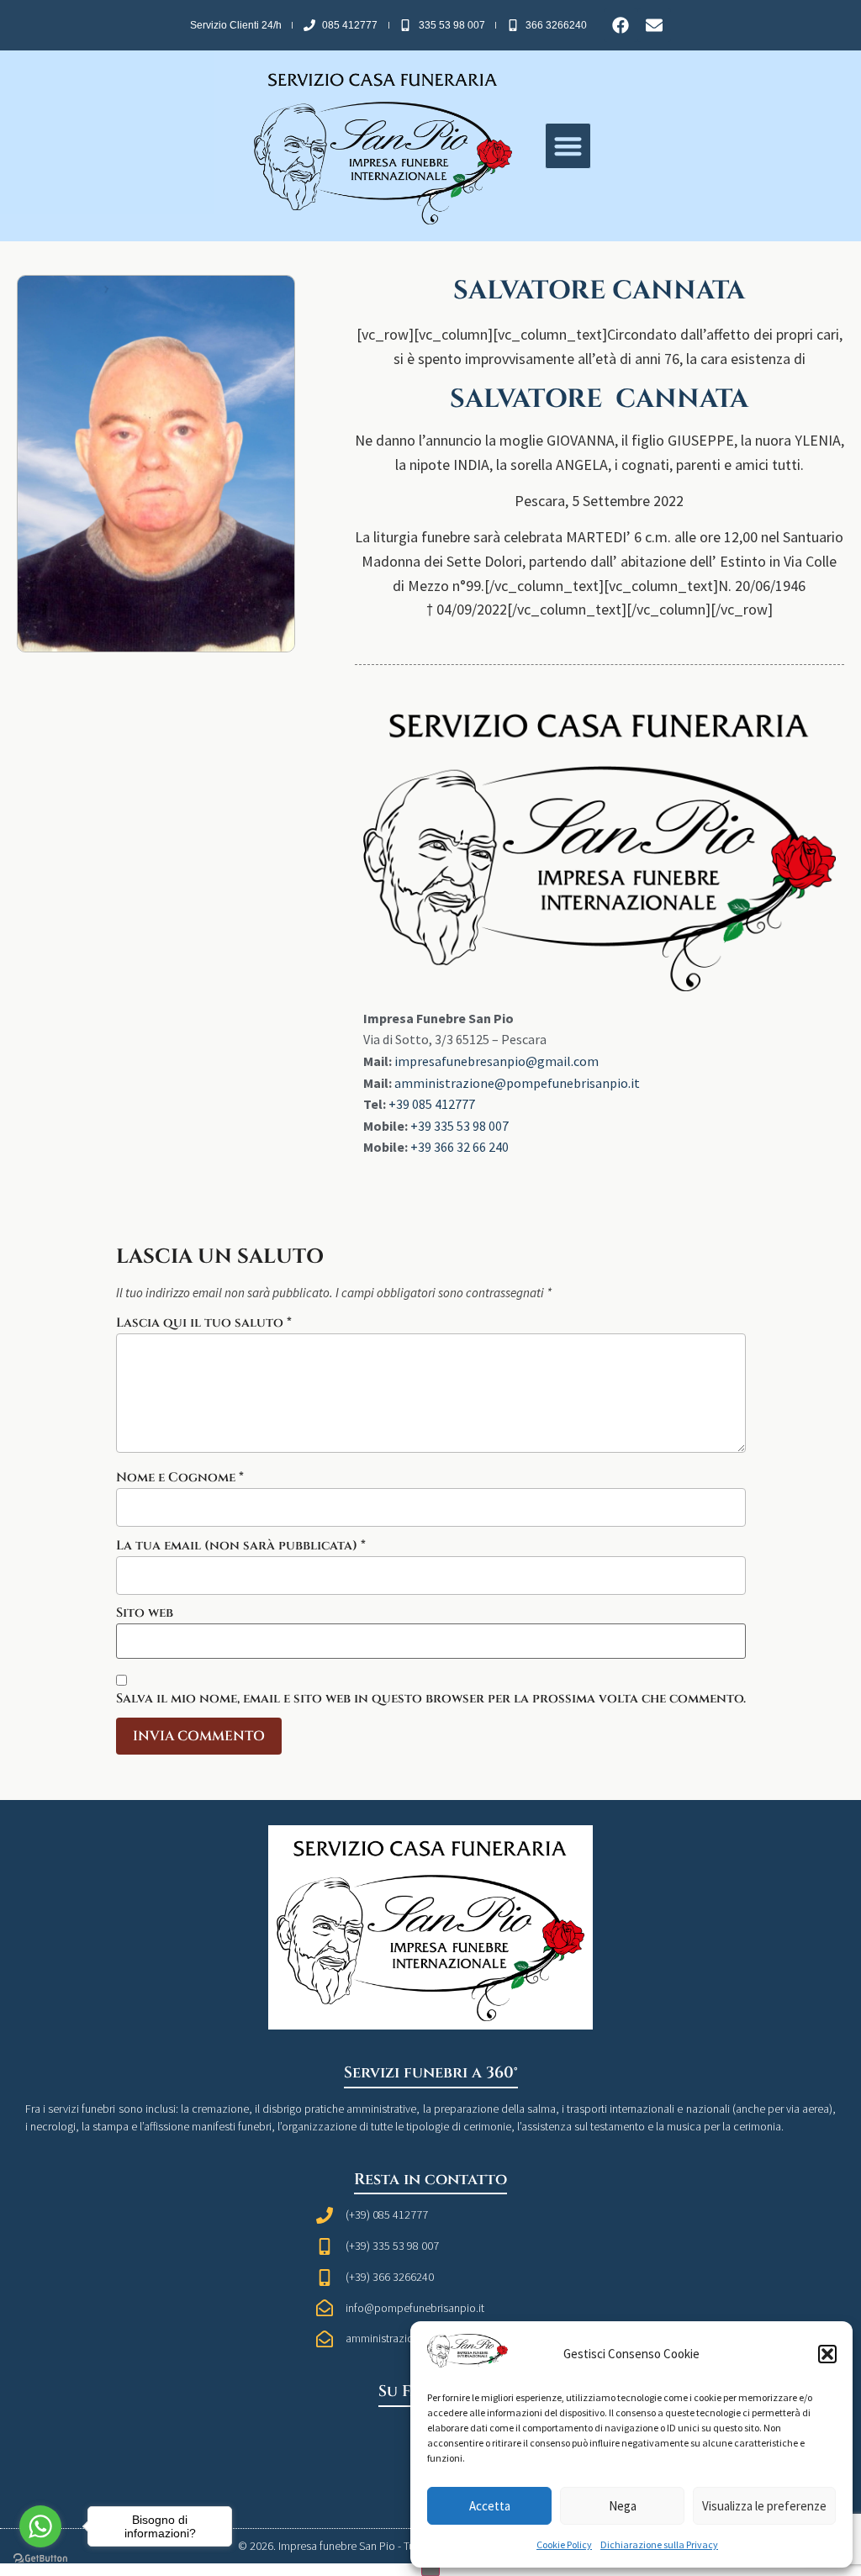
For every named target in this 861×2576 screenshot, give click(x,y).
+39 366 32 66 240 (460, 1147)
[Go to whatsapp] (40, 2526)
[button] (827, 2354)
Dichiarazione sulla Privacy (659, 2544)
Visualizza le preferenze (764, 2506)
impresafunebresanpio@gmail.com (497, 1061)
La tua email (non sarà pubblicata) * (241, 1546)
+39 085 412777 (432, 1104)
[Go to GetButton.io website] (40, 2559)
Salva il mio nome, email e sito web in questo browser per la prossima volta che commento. (431, 1699)
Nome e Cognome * (180, 1478)
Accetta (490, 2506)
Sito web (145, 1613)
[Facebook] (621, 25)
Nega (623, 2506)
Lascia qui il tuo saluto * (204, 1323)
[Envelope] (654, 25)
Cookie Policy (564, 2544)
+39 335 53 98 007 (460, 1126)
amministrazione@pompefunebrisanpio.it (517, 1083)
